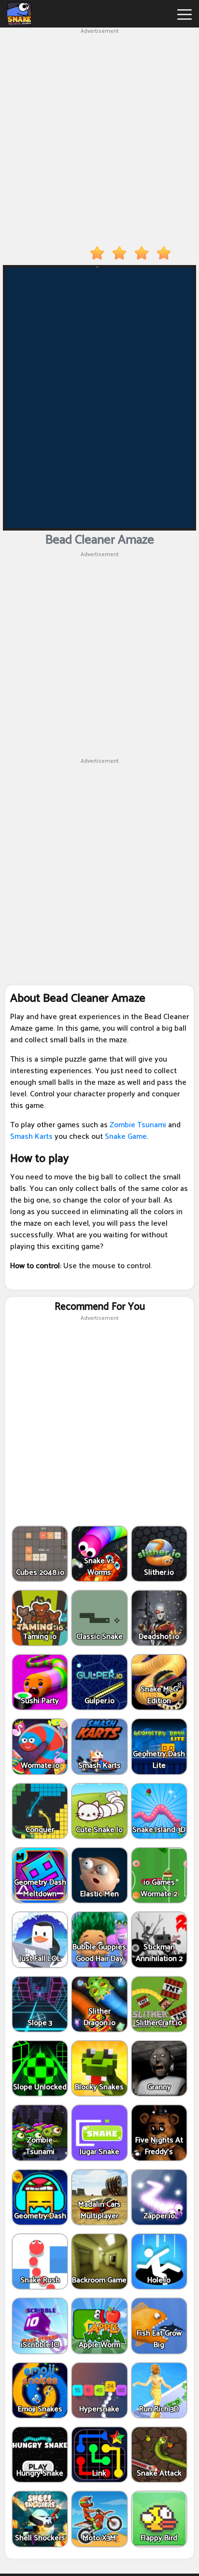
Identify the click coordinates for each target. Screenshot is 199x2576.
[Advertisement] (99, 135)
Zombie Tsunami (138, 1125)
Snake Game (125, 1137)
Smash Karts (31, 1137)
